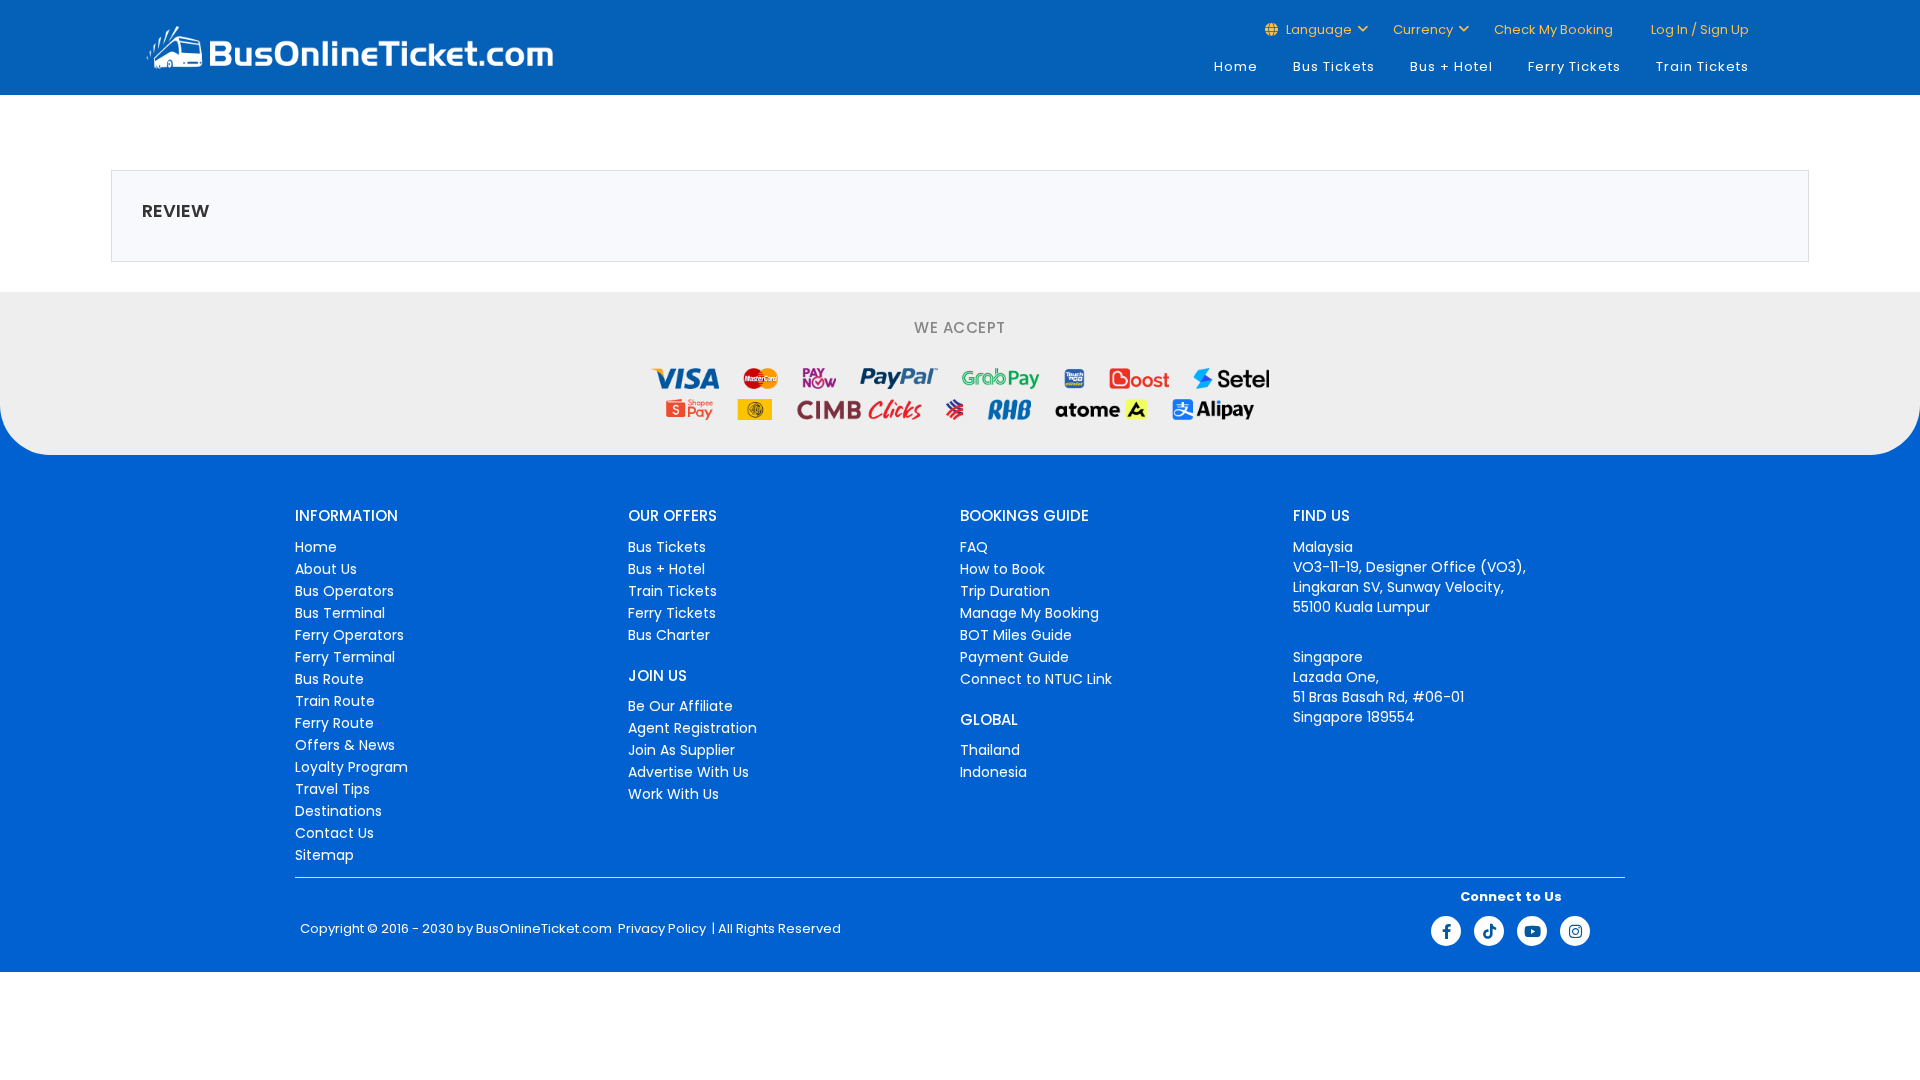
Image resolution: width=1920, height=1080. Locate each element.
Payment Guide (1014, 657)
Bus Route (329, 679)
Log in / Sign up (1698, 29)
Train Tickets (1702, 66)
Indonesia (993, 772)
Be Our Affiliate (680, 706)
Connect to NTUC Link (1036, 679)
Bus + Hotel (1451, 66)
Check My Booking (1553, 29)
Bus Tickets (1334, 66)
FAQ (974, 547)
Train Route (335, 701)
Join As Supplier (681, 750)
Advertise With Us (688, 772)
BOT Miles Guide (1016, 635)
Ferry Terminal (345, 657)
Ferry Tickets (1574, 66)
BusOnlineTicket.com (544, 929)
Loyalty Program (351, 767)
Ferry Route (334, 723)
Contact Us (334, 833)
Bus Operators (344, 591)
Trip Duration (1005, 591)
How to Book (1002, 569)
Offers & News (345, 745)
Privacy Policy (660, 929)
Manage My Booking (1029, 613)
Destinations (338, 811)
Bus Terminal (340, 613)
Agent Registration (692, 728)
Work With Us (673, 794)
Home (1236, 66)
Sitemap (324, 855)
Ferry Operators (349, 635)
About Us (326, 569)
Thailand (990, 750)
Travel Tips (332, 789)
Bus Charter (669, 635)
